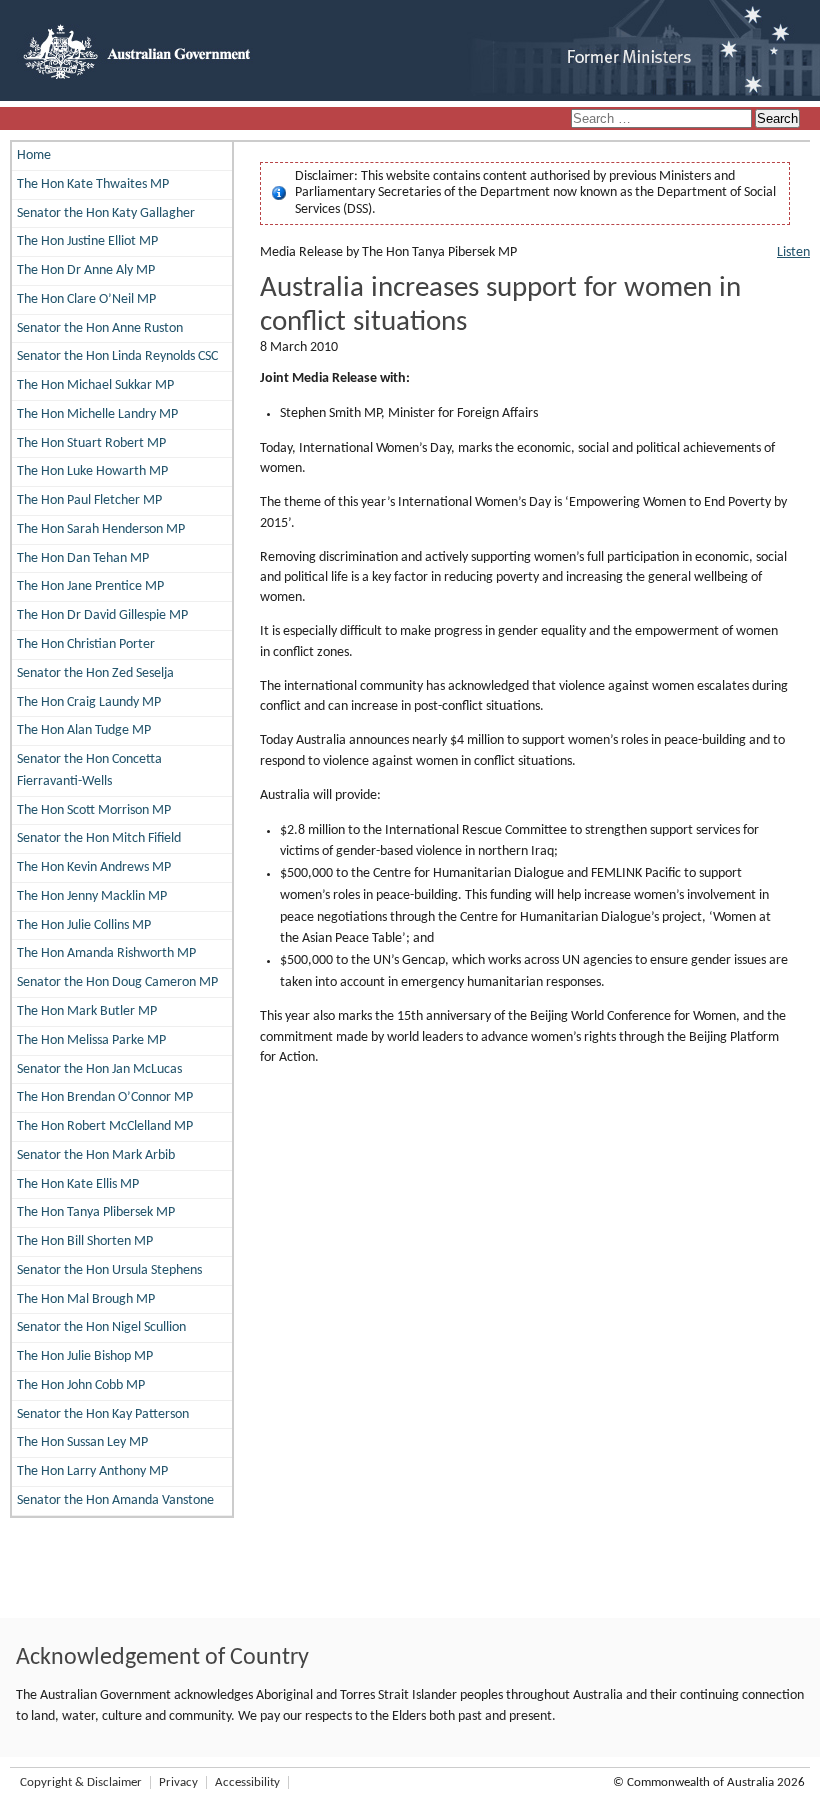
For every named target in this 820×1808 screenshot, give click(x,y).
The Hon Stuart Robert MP (91, 443)
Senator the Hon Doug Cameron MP (117, 982)
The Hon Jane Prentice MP (90, 586)
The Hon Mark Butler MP (87, 1011)
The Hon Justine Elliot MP (87, 241)
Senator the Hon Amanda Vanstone (115, 1500)
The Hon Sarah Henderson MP (101, 529)
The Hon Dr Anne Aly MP (86, 270)
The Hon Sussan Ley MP (82, 1442)
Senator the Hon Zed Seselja (95, 673)
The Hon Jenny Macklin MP (92, 896)
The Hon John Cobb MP (81, 1385)
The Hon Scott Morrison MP (94, 810)
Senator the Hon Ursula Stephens (109, 1270)
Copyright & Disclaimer (81, 1782)
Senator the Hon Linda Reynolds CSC (117, 356)
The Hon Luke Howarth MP (92, 471)
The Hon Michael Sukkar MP (95, 385)
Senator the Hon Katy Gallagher (106, 213)
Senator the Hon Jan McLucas (99, 1069)
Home (34, 155)
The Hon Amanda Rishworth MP (106, 953)
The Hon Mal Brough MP (86, 1299)
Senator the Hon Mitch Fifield (99, 838)
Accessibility (247, 1782)
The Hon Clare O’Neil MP (86, 299)
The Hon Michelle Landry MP (97, 414)
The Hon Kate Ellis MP (78, 1184)
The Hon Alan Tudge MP (84, 730)
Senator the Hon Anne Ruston (100, 328)
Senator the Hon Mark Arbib (96, 1155)
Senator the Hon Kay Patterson (103, 1414)
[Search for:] (663, 119)
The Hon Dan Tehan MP (83, 558)
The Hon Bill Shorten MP (85, 1241)
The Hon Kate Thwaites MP (93, 184)
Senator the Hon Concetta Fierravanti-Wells (89, 770)
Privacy (178, 1782)
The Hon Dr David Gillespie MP (102, 615)
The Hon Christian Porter (86, 644)
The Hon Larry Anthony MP (92, 1471)
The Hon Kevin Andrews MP (94, 867)
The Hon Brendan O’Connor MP (105, 1097)
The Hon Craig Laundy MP (89, 702)
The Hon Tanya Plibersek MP (96, 1212)
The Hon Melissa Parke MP (91, 1040)
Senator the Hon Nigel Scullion (101, 1327)
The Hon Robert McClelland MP (105, 1126)
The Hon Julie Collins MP (84, 925)
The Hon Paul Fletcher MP (89, 500)
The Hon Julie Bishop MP (85, 1356)
